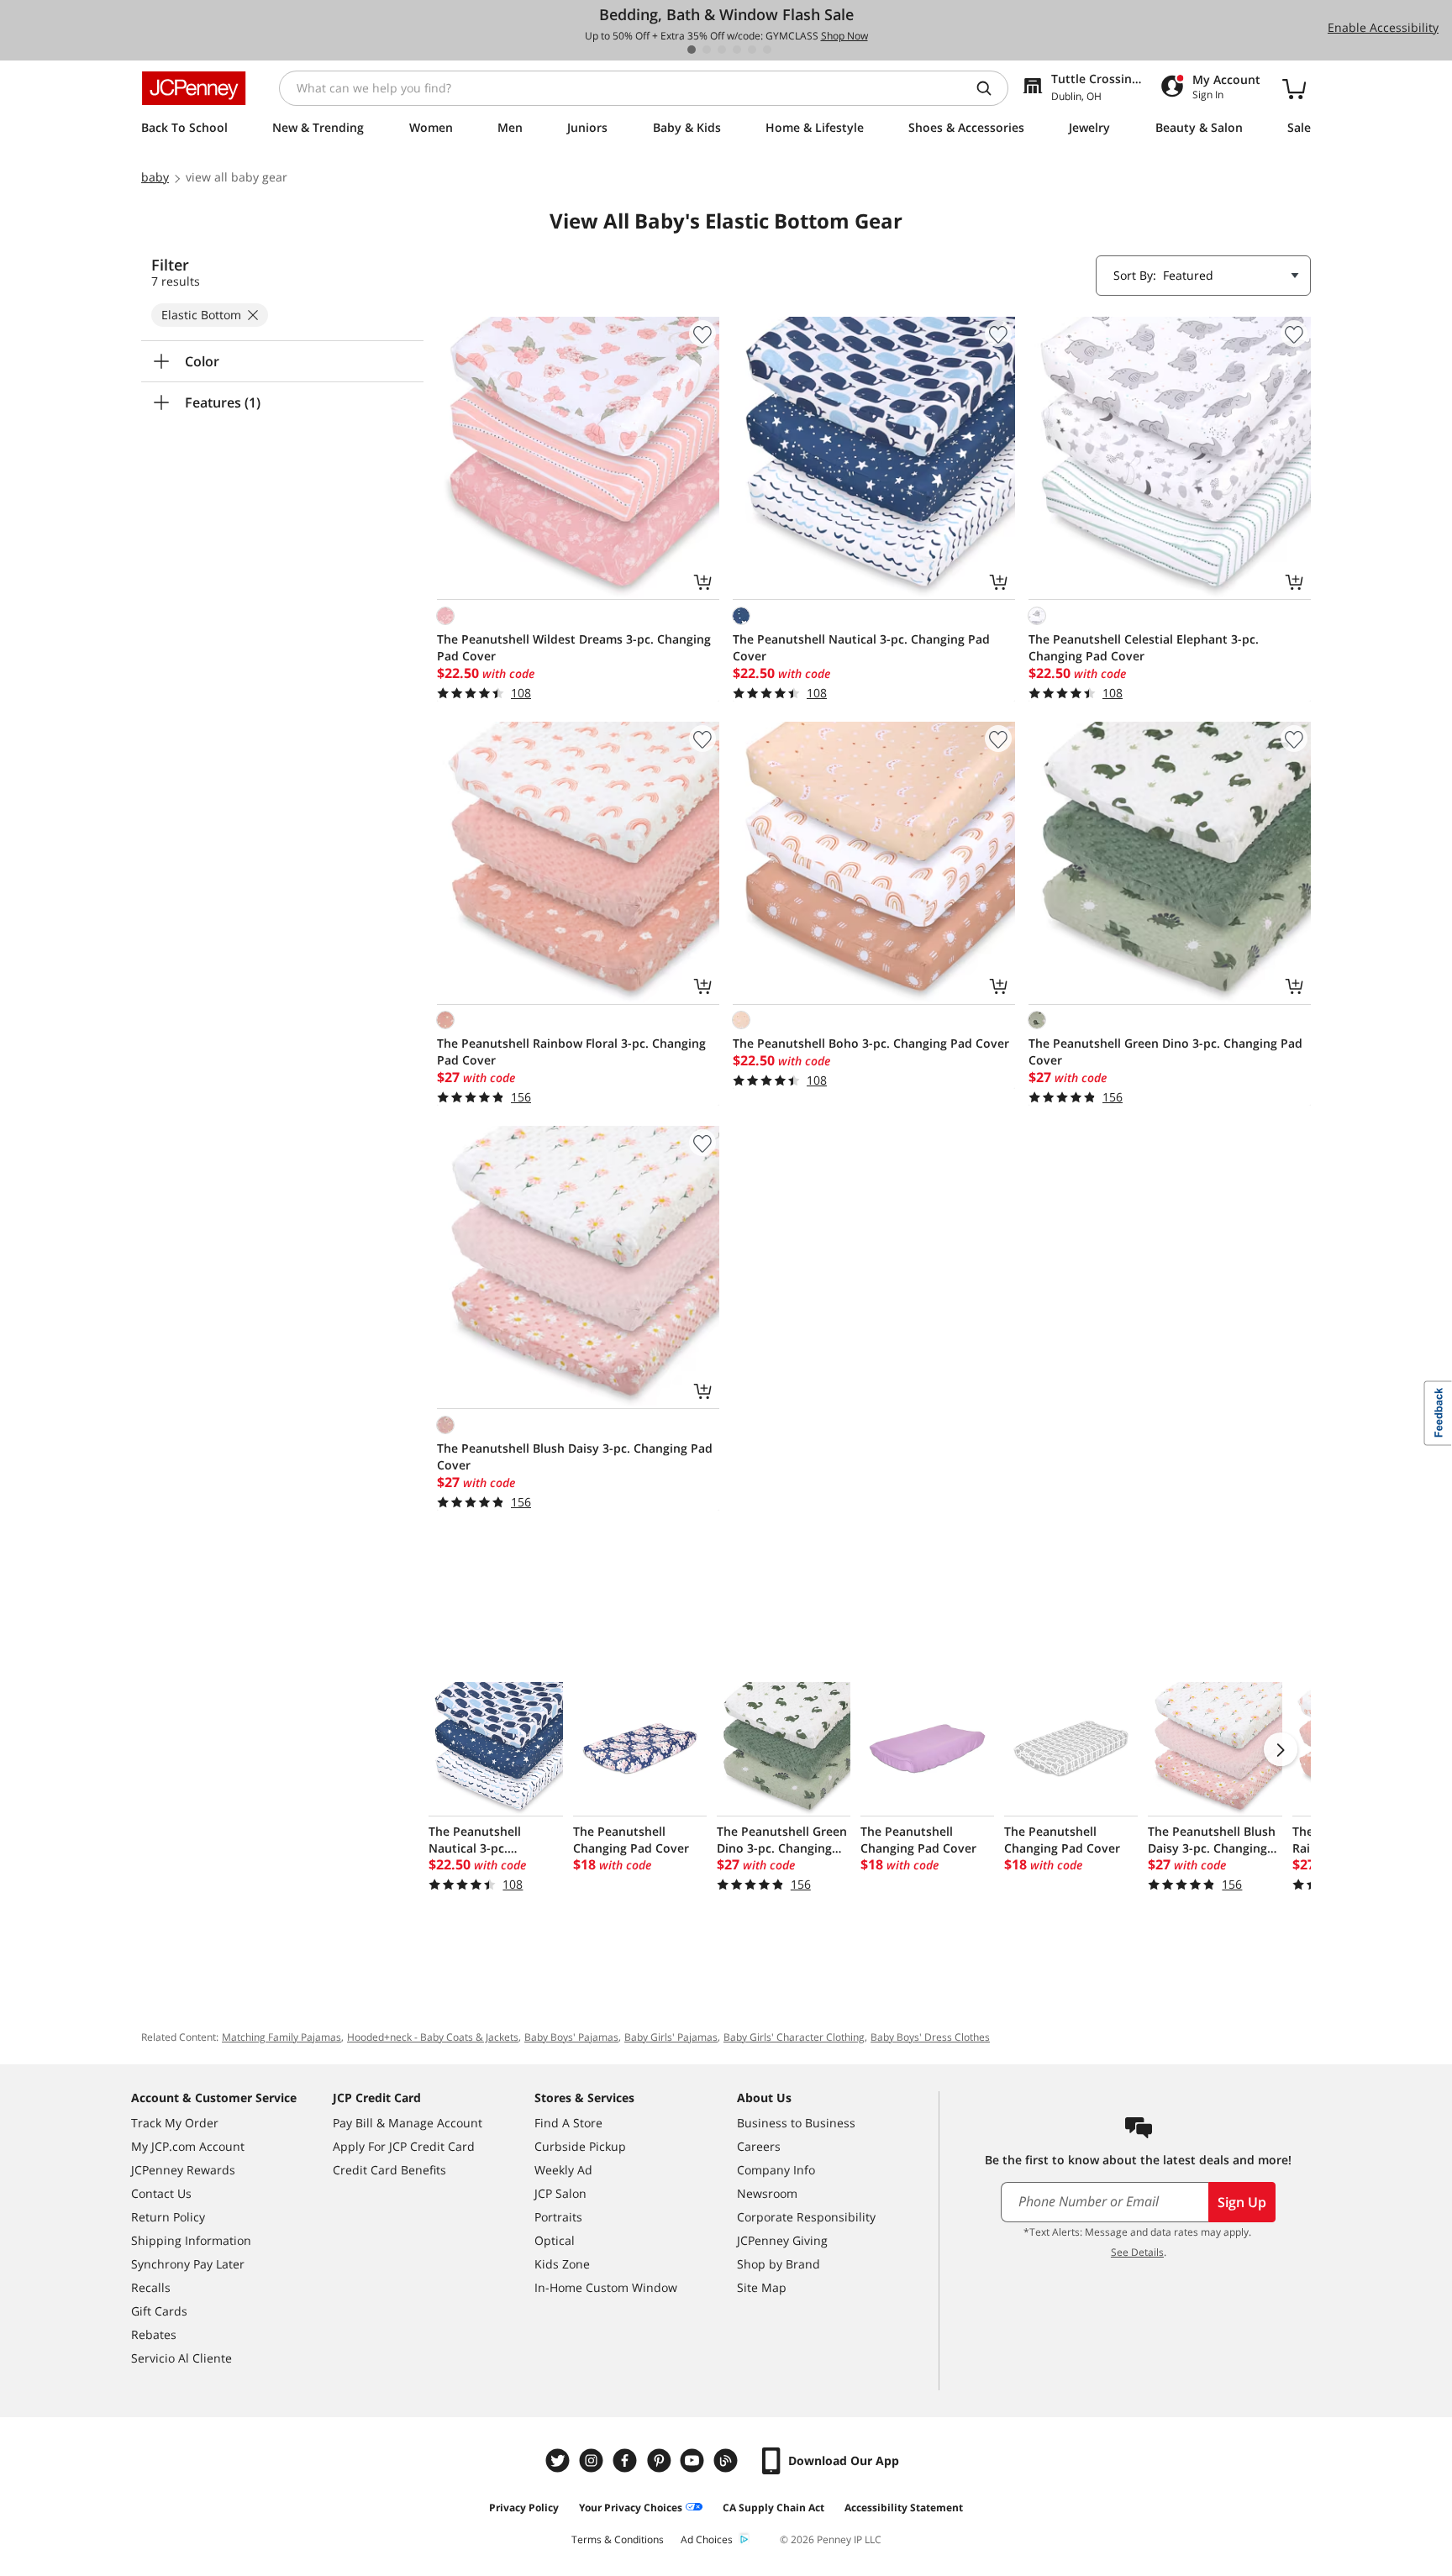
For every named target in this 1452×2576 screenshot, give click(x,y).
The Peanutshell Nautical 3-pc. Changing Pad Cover (861, 647)
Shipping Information (191, 2240)
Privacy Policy (524, 2508)
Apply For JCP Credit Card (404, 2146)
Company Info (776, 2170)
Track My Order (175, 2123)
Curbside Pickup (580, 2146)
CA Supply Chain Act (773, 2508)
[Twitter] (560, 2460)
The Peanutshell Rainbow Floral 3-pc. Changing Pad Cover (571, 1051)
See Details (1137, 2252)
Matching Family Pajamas (281, 2037)
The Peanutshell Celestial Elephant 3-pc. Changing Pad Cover (1144, 647)
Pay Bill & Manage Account (408, 2123)
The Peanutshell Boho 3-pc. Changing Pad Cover (871, 1043)
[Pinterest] (660, 2460)
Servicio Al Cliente (181, 2358)
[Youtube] (694, 2460)
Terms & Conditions (618, 2539)
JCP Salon (560, 2193)
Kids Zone (562, 2264)
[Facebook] (627, 2460)
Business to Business (796, 2123)
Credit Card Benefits (389, 2170)
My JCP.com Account (188, 2146)
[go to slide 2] (707, 50)
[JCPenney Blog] (728, 2460)
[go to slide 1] (692, 50)
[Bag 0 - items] (1294, 88)
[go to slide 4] (737, 50)
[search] (991, 88)
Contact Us (161, 2193)
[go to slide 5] (752, 50)
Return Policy (168, 2217)
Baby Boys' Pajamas (571, 2037)
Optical (555, 2240)
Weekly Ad (563, 2170)
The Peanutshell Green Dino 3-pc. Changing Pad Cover (1165, 1051)
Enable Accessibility (1383, 27)
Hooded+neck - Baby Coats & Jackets (433, 2037)
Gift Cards (159, 2311)
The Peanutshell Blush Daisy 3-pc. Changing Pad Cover (575, 1456)
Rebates (154, 2334)
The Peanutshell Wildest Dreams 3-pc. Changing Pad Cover (574, 647)
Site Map (762, 2287)
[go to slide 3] (722, 50)
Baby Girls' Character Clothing (794, 2037)
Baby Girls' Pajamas (671, 2037)
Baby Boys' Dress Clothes (930, 2037)
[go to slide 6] (767, 50)
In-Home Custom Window (606, 2287)
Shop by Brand (779, 2264)
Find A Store (568, 2123)
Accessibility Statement (904, 2508)
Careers (759, 2146)
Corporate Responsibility (806, 2217)
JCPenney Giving (782, 2240)
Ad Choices (707, 2539)
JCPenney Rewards (183, 2170)
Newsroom (767, 2193)
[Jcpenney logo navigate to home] (194, 88)
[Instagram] (593, 2460)
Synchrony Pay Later (188, 2264)
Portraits (558, 2217)
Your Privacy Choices (631, 2508)
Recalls (151, 2287)
